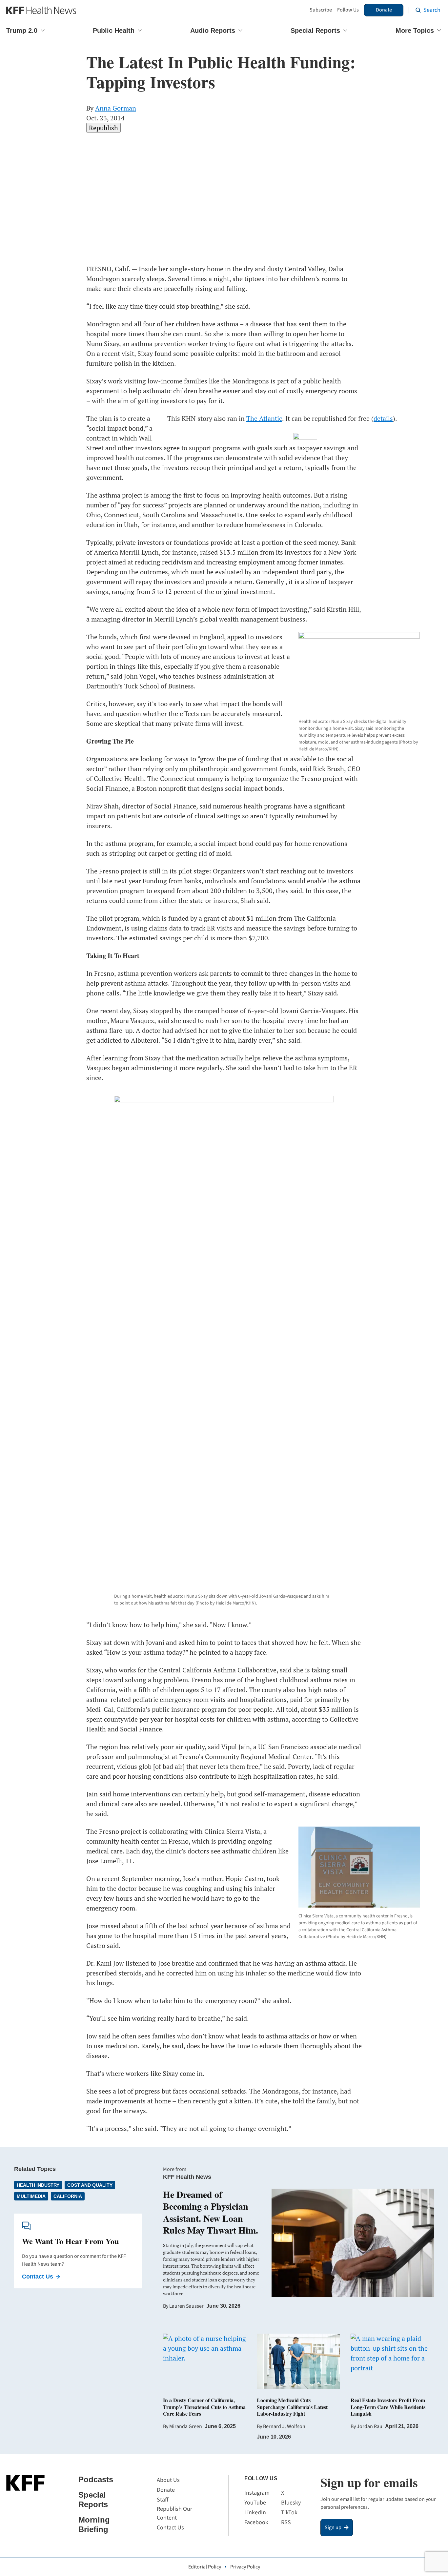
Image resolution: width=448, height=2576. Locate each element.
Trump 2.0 (22, 31)
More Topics (415, 31)
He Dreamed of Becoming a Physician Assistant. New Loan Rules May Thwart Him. (211, 2212)
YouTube (255, 2503)
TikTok (289, 2513)
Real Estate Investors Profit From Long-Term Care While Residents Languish (388, 2407)
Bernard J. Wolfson (284, 2426)
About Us (168, 2480)
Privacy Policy (245, 2567)
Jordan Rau (370, 2426)
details (383, 418)
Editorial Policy (205, 2567)
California (68, 2196)
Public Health (114, 31)
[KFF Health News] (41, 10)
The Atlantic (264, 418)
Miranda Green (186, 2426)
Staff (163, 2500)
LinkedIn (255, 2513)
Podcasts (96, 2479)
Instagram (257, 2493)
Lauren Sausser (186, 2306)
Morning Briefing (94, 2525)
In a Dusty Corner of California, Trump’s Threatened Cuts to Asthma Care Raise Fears (204, 2407)
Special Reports (315, 31)
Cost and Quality (90, 2185)
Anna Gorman (116, 108)
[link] (103, 128)
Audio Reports (213, 31)
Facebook (256, 2522)
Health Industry (38, 2185)
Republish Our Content (174, 2513)
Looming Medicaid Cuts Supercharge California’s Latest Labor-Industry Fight (292, 2407)
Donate (384, 10)
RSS (286, 2522)
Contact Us (38, 2277)
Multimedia (31, 2196)
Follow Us (348, 10)
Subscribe (321, 10)
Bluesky (291, 2503)
